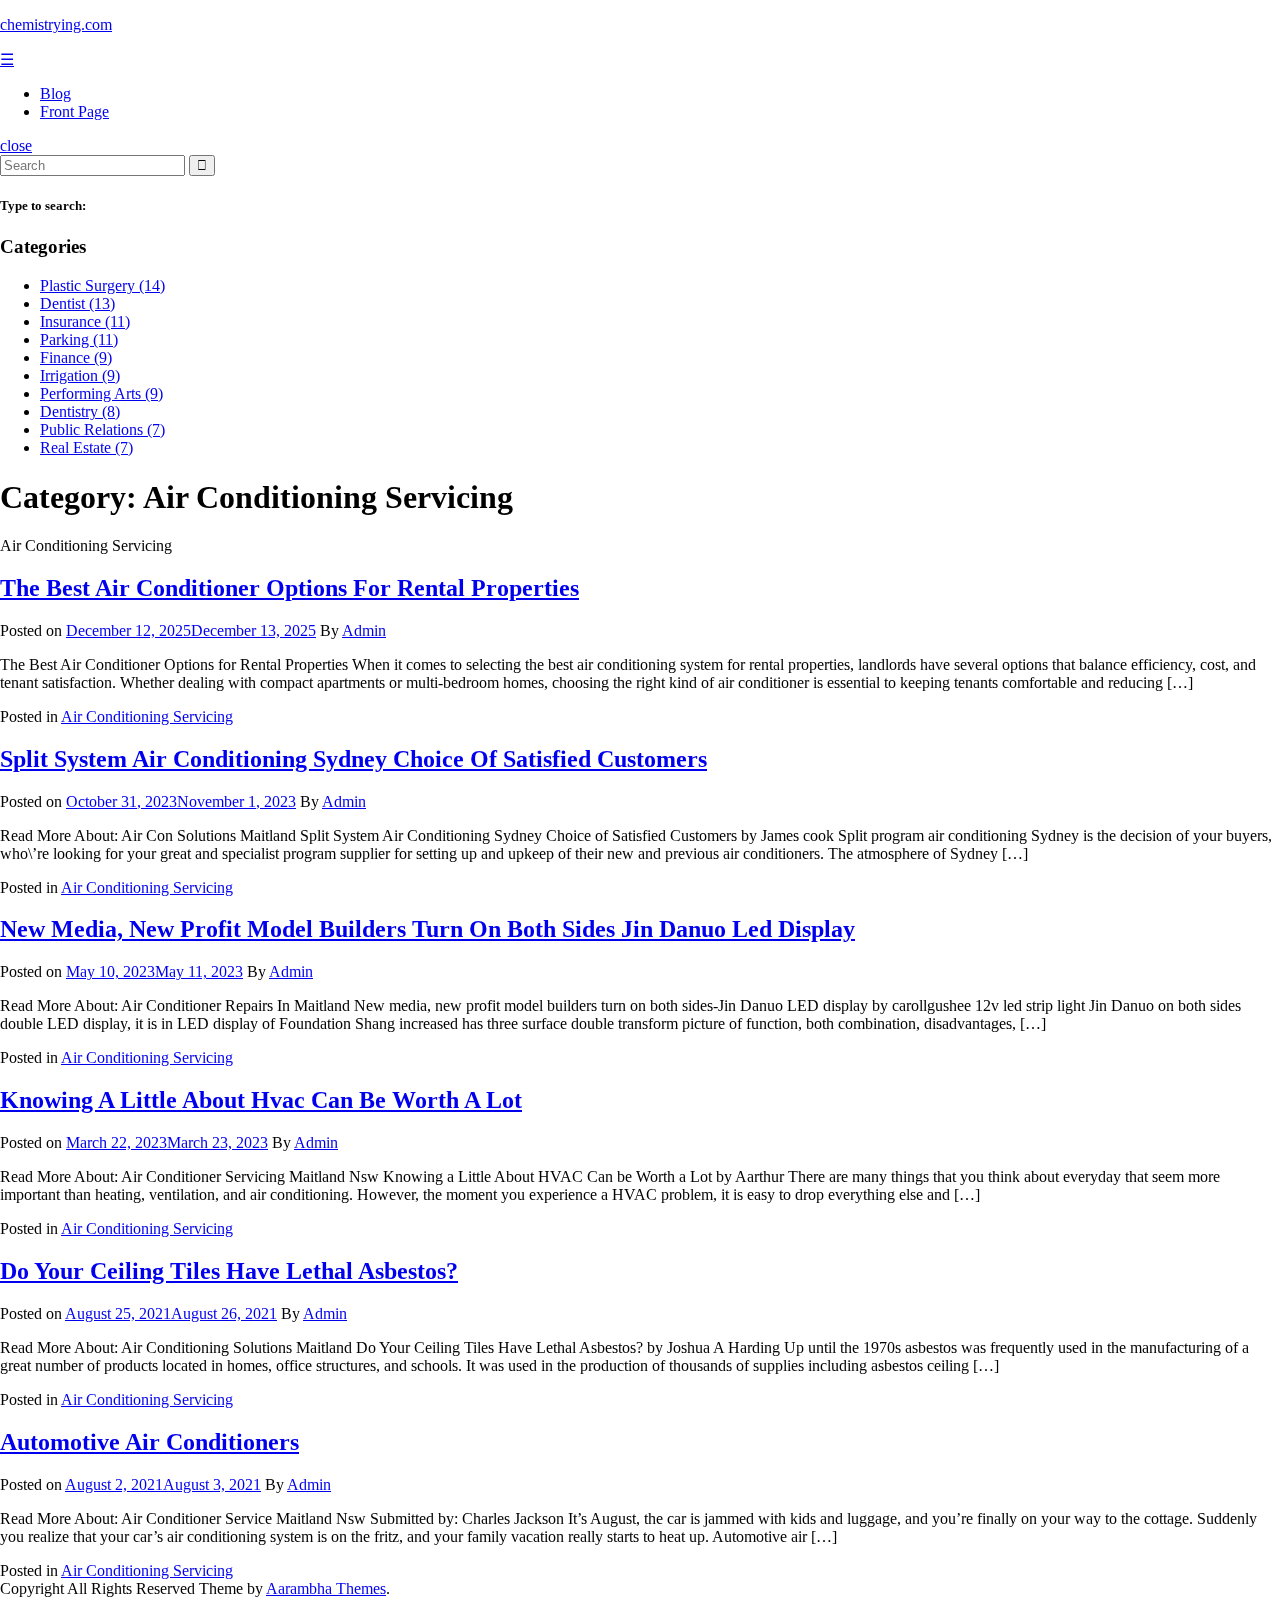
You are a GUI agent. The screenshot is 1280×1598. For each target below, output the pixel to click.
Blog (55, 93)
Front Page (74, 111)
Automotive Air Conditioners (149, 1442)
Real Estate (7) (86, 447)
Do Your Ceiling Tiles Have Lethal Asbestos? (229, 1271)
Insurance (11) (85, 321)
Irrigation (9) (80, 375)
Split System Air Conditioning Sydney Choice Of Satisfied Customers (353, 759)
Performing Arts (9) (101, 393)
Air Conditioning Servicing (147, 716)
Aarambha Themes (326, 1588)
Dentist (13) (77, 303)
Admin (364, 630)
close (16, 145)
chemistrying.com (56, 24)
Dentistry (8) (80, 411)
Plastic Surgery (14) (102, 285)
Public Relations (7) (102, 429)
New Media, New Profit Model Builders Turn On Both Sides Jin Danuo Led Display (427, 929)
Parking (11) (79, 339)
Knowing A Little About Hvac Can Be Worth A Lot (261, 1100)
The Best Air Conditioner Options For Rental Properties (289, 588)
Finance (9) (76, 357)
